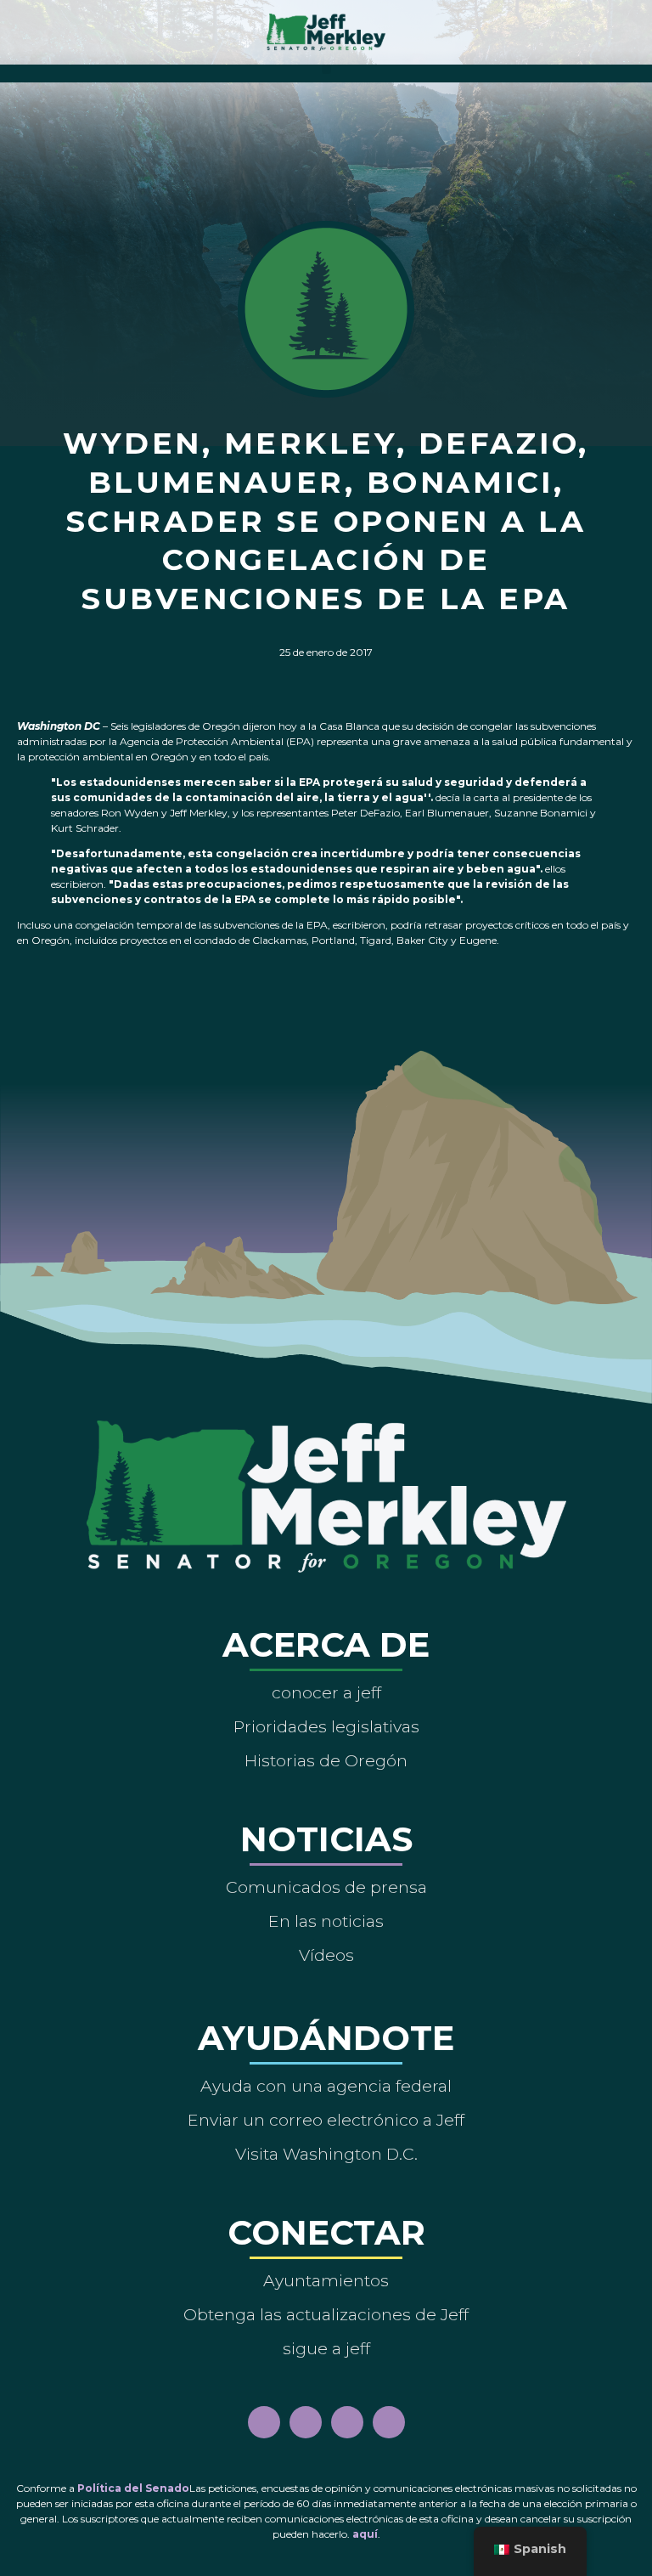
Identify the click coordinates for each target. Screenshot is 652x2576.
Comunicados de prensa (326, 1887)
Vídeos (326, 1955)
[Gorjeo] (389, 2422)
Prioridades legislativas (326, 1726)
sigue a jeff (326, 2348)
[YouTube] (347, 2422)
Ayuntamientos (326, 2280)
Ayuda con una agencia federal (326, 2086)
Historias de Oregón (326, 1760)
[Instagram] (306, 2422)
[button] (326, 69)
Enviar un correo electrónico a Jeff (326, 2120)
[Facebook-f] (264, 2422)
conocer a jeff (326, 1692)
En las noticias (326, 1921)
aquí (365, 2534)
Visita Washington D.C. (326, 2154)
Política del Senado (133, 2488)
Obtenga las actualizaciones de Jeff (326, 2314)
